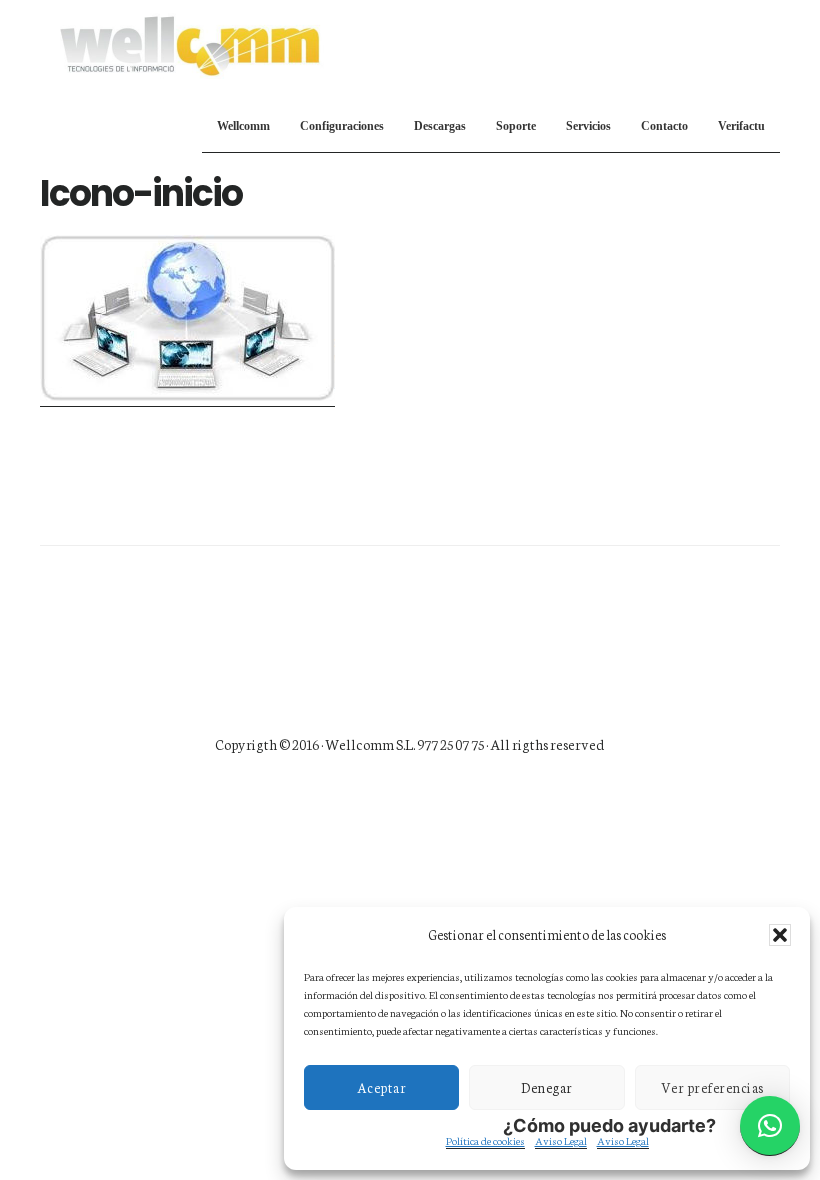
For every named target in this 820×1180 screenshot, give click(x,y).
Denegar (547, 1087)
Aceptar (382, 1087)
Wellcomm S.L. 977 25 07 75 (405, 744)
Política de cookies (485, 1140)
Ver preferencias (712, 1087)
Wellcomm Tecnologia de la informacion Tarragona (190, 44)
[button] (780, 935)
